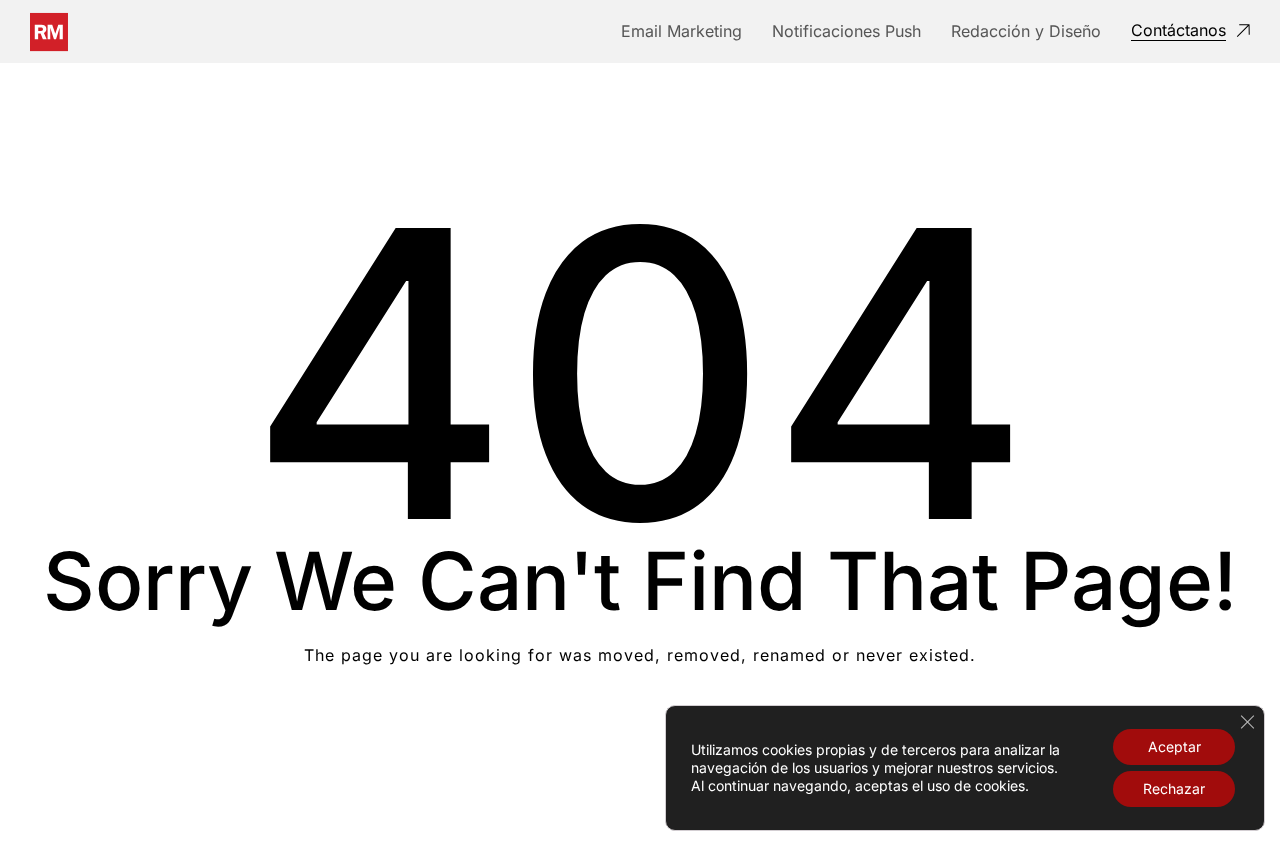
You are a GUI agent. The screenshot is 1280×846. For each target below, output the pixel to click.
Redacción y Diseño (1026, 31)
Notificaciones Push (846, 31)
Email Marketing (681, 31)
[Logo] (49, 32)
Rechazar (1174, 788)
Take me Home (640, 735)
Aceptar (1174, 746)
